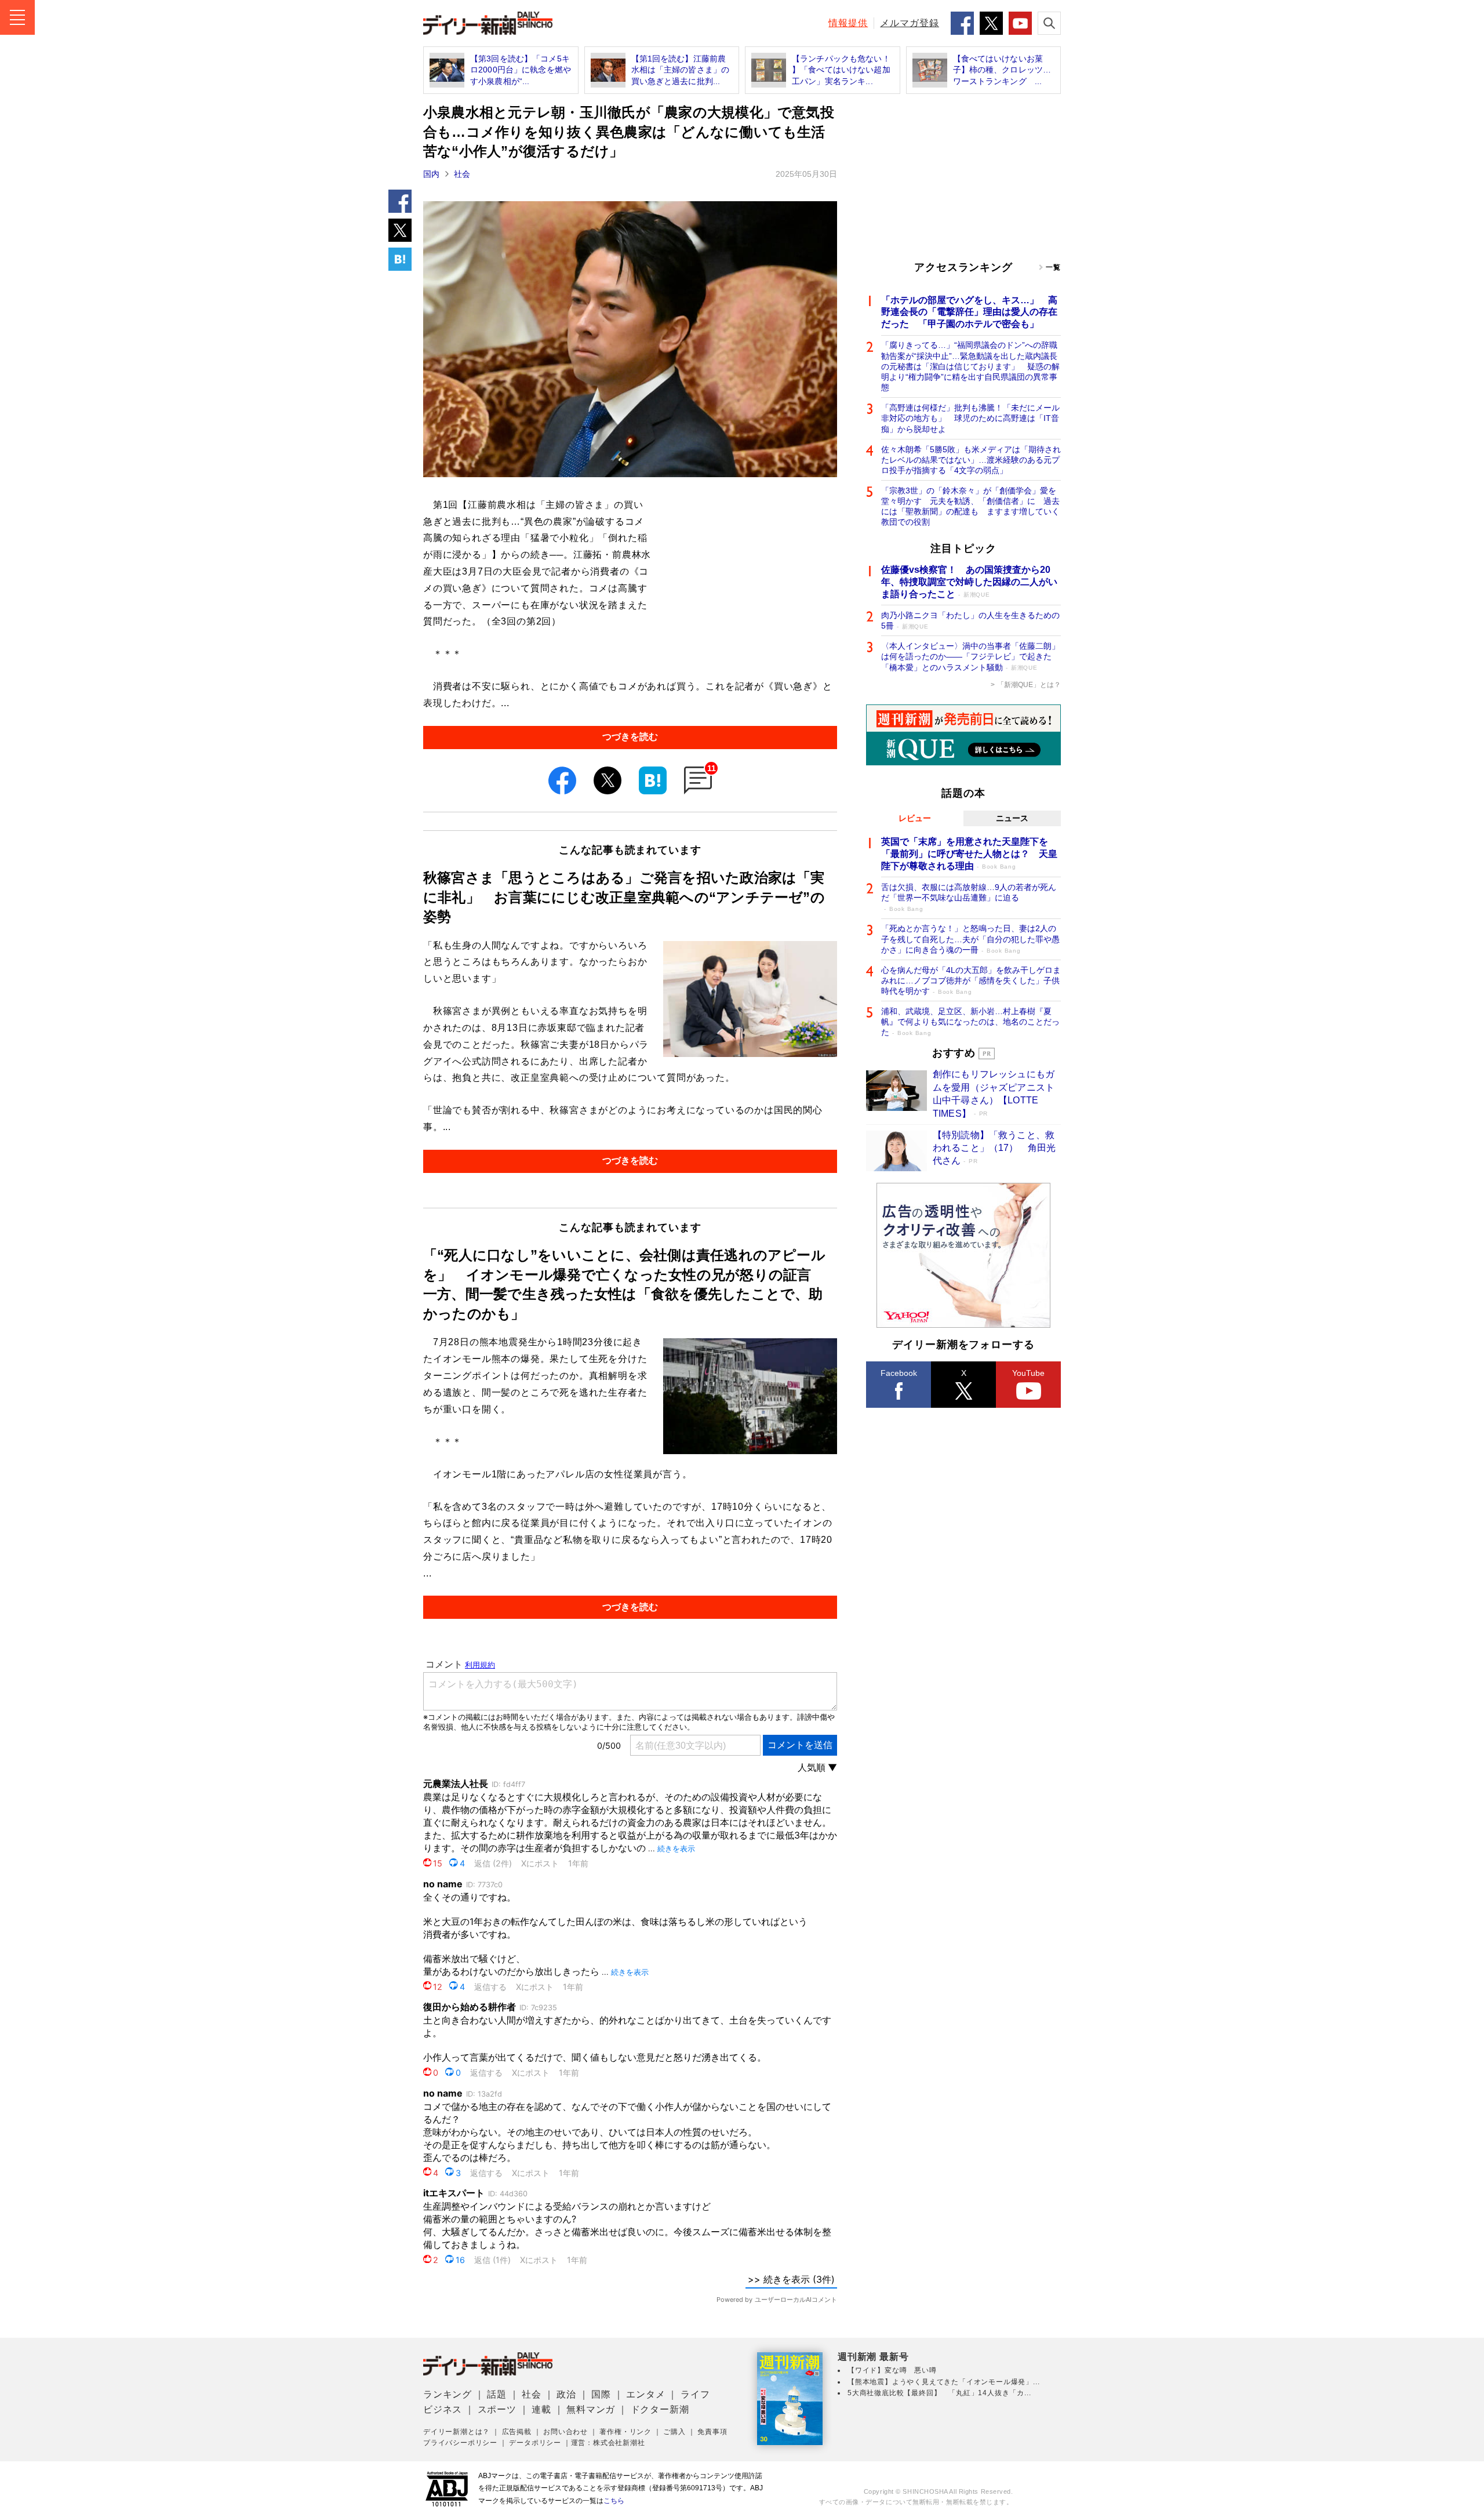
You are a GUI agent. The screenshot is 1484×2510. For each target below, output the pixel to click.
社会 (462, 174)
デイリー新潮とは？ (457, 2432)
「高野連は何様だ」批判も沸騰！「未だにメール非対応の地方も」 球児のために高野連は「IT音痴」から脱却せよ (970, 418)
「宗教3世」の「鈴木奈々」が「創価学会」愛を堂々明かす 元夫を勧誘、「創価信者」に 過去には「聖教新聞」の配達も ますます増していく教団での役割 (970, 506)
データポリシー (535, 2443)
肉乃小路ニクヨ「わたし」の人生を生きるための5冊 (970, 620)
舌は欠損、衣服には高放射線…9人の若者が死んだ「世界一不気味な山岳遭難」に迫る (969, 897)
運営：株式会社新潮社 (608, 2443)
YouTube (1028, 1373)
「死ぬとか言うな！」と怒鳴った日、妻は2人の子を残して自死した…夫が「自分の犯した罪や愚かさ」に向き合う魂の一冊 (970, 939)
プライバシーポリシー (460, 2443)
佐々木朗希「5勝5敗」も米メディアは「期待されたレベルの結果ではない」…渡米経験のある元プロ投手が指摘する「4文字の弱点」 (971, 460)
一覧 (1053, 267)
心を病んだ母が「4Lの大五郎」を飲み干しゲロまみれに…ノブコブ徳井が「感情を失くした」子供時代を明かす (971, 980)
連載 (541, 2409)
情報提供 (848, 23)
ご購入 (674, 2432)
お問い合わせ (565, 2432)
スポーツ (497, 2409)
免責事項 (712, 2432)
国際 (601, 2394)
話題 (497, 2394)
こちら (614, 2501)
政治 (566, 2394)
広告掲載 (517, 2432)
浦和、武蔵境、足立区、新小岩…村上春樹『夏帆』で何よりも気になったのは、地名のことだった (970, 1022)
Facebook (899, 1373)
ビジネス (443, 2409)
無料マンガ (591, 2409)
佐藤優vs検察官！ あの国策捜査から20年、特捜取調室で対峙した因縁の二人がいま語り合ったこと (969, 582)
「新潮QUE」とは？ (1029, 685)
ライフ (695, 2394)
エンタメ (645, 2394)
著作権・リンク (625, 2432)
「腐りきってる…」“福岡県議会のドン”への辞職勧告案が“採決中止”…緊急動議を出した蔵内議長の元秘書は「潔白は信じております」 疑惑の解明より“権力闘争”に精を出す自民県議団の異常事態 (970, 366)
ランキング (448, 2394)
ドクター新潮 (660, 2409)
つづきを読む (630, 737)
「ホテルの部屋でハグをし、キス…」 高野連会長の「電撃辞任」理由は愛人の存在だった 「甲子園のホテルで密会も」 (969, 312)
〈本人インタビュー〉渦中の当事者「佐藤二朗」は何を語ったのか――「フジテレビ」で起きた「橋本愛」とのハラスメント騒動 (970, 656)
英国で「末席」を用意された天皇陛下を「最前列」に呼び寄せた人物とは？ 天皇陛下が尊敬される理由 (969, 854)
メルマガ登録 (910, 23)
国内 (431, 174)
